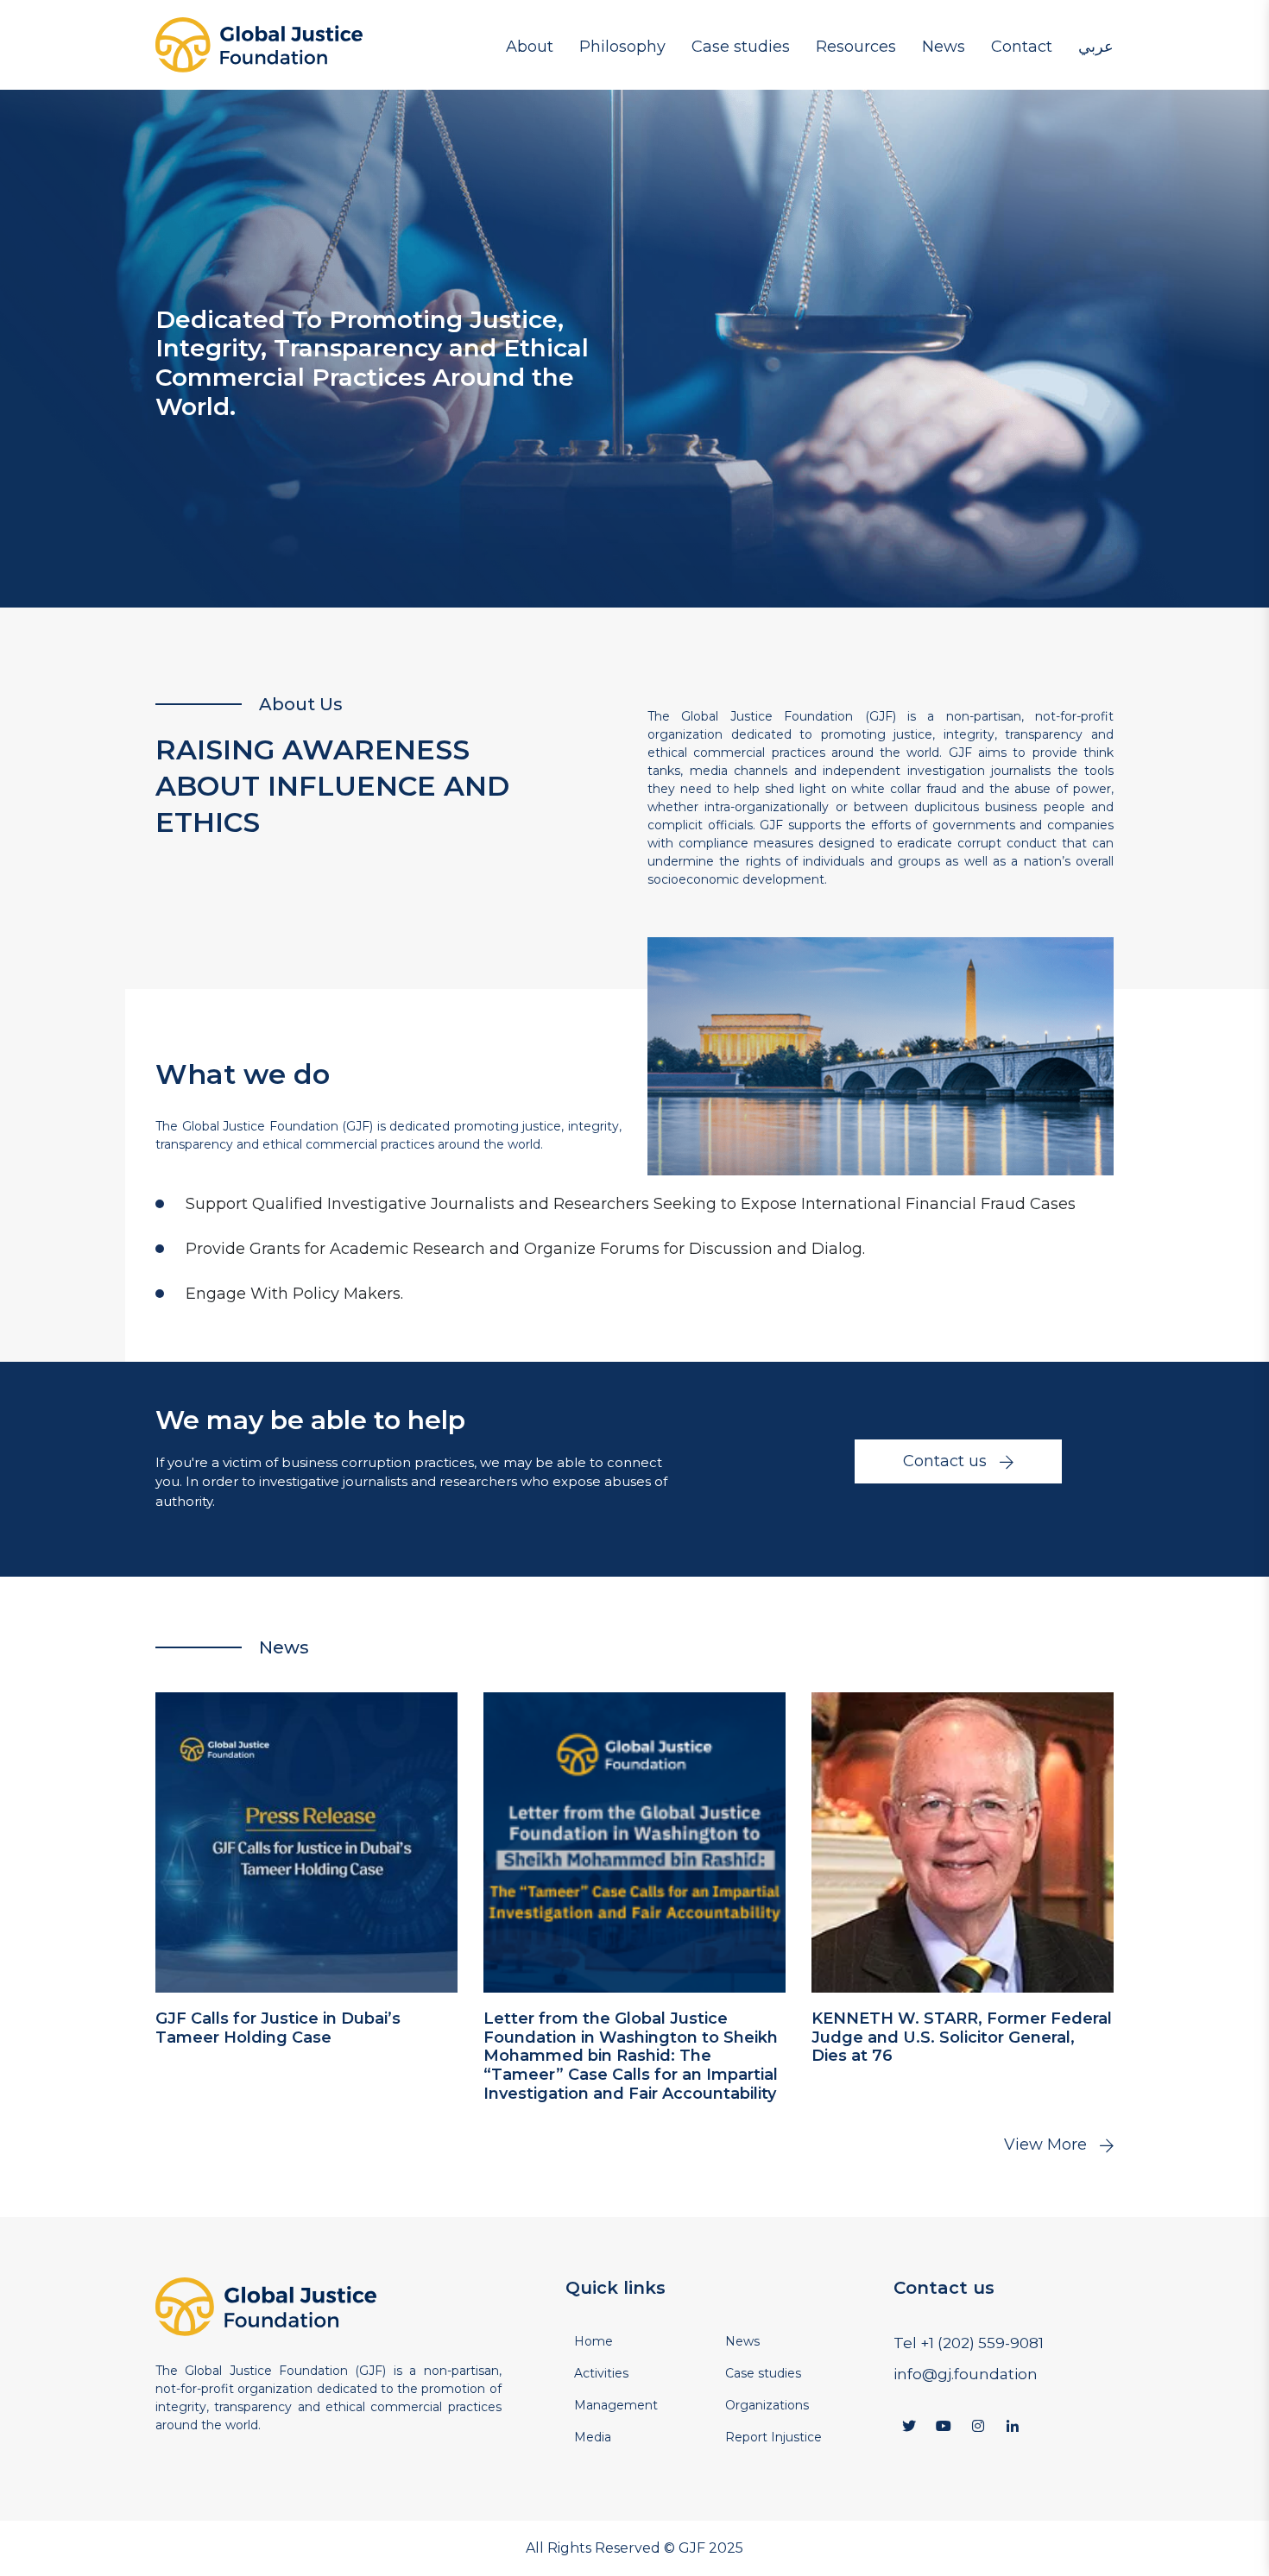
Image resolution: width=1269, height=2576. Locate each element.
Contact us (945, 1461)
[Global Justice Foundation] (259, 45)
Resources (856, 46)
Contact (1022, 46)
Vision (610, 86)
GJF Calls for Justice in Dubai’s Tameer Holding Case (278, 2028)
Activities (601, 2373)
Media (1023, 86)
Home (593, 2341)
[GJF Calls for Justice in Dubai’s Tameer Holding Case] (306, 1842)
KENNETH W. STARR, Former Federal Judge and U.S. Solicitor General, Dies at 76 (962, 2037)
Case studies (741, 46)
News (944, 46)
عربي (1096, 46)
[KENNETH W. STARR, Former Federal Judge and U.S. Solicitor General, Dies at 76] (963, 1842)
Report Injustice (773, 2437)
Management (561, 86)
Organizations (871, 86)
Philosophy (622, 46)
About (530, 46)
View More (1045, 2145)
